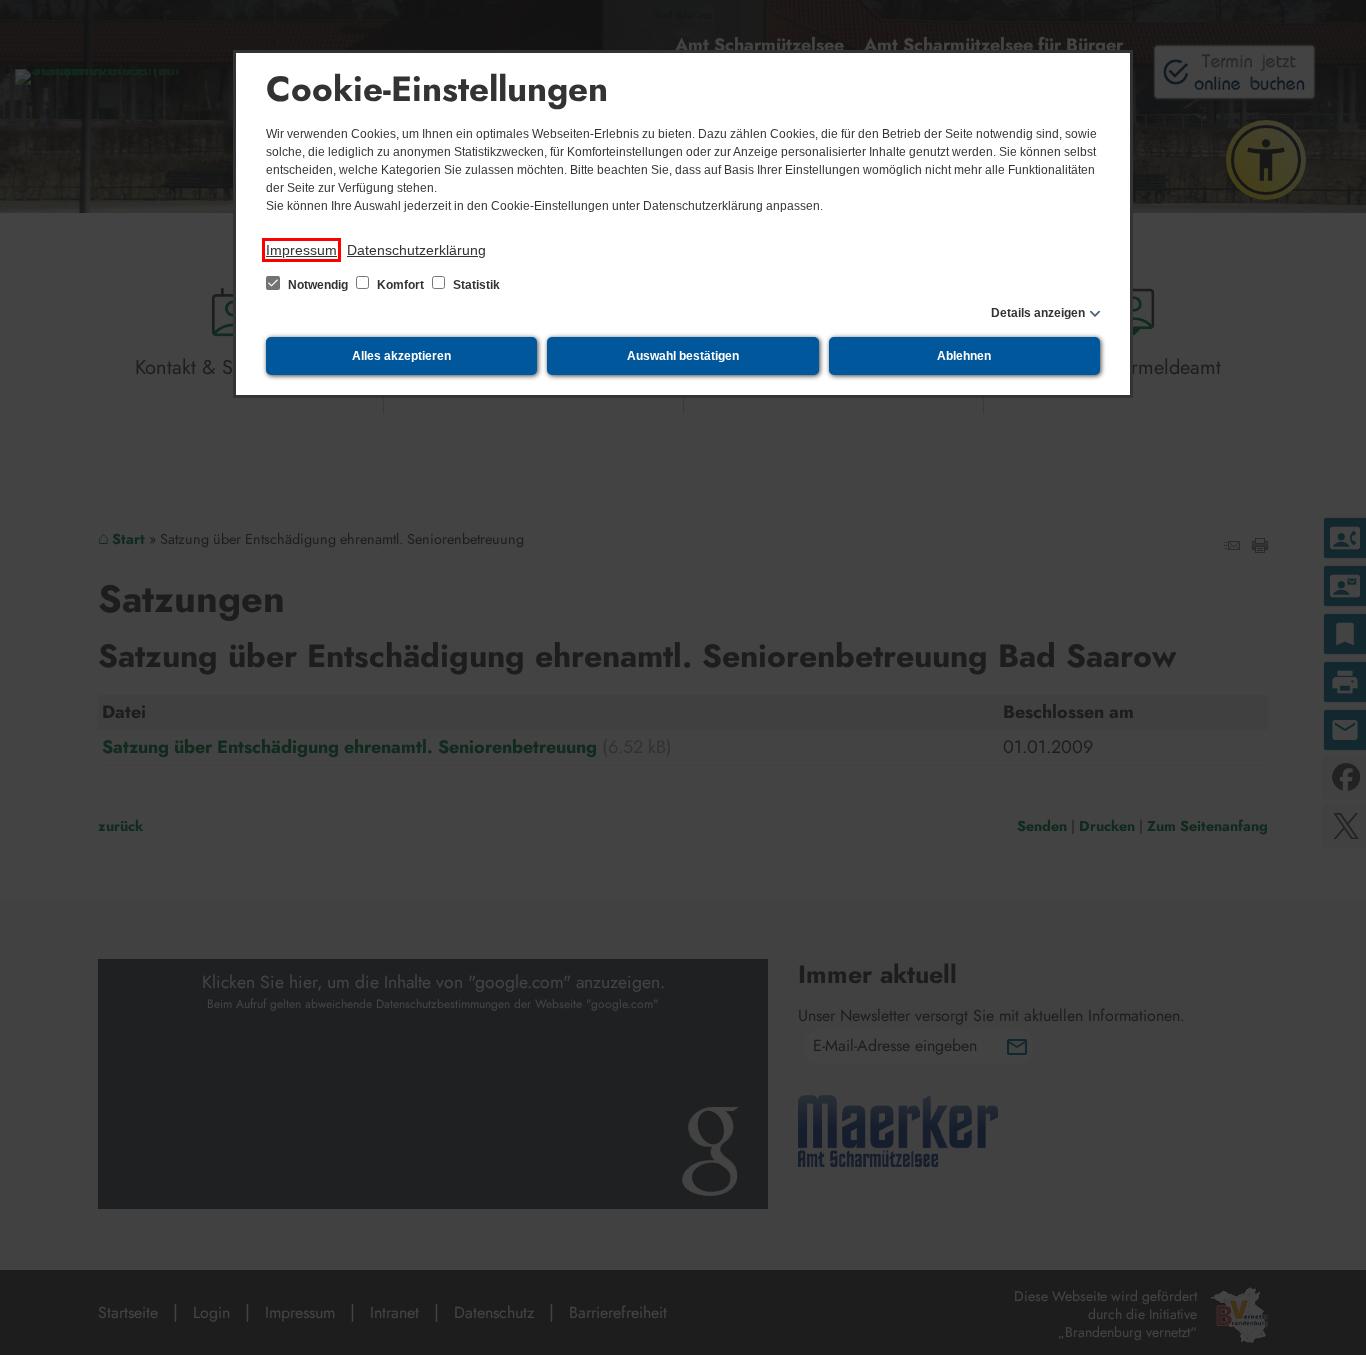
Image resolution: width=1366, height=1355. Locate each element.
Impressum (301, 250)
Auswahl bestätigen (683, 356)
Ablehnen (964, 356)
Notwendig (318, 285)
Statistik (475, 285)
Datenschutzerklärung (416, 250)
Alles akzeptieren (401, 356)
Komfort (400, 285)
